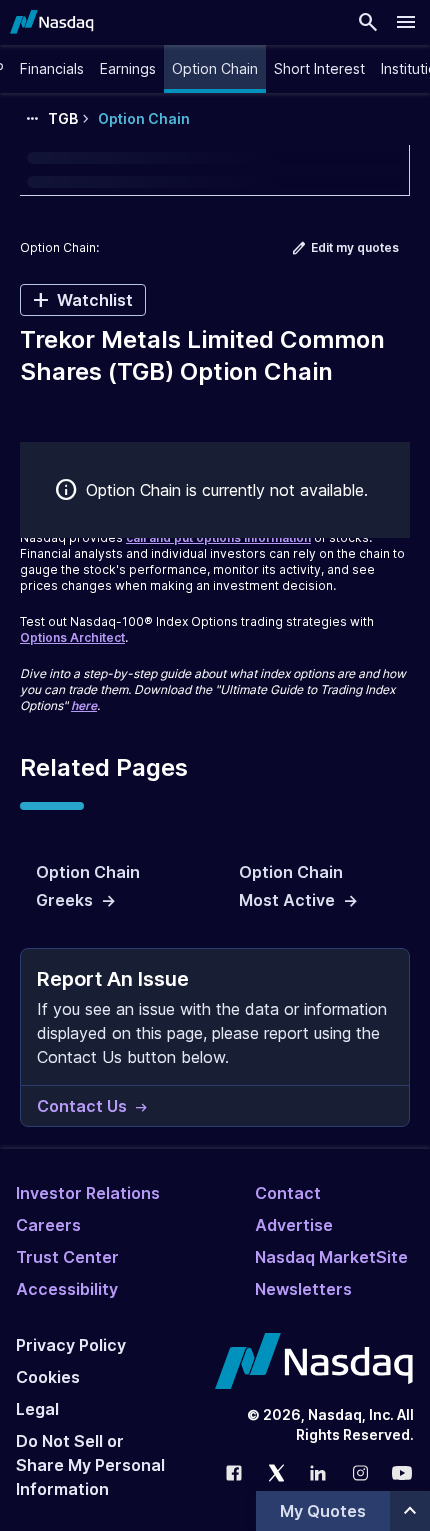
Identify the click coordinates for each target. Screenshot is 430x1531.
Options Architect (72, 637)
